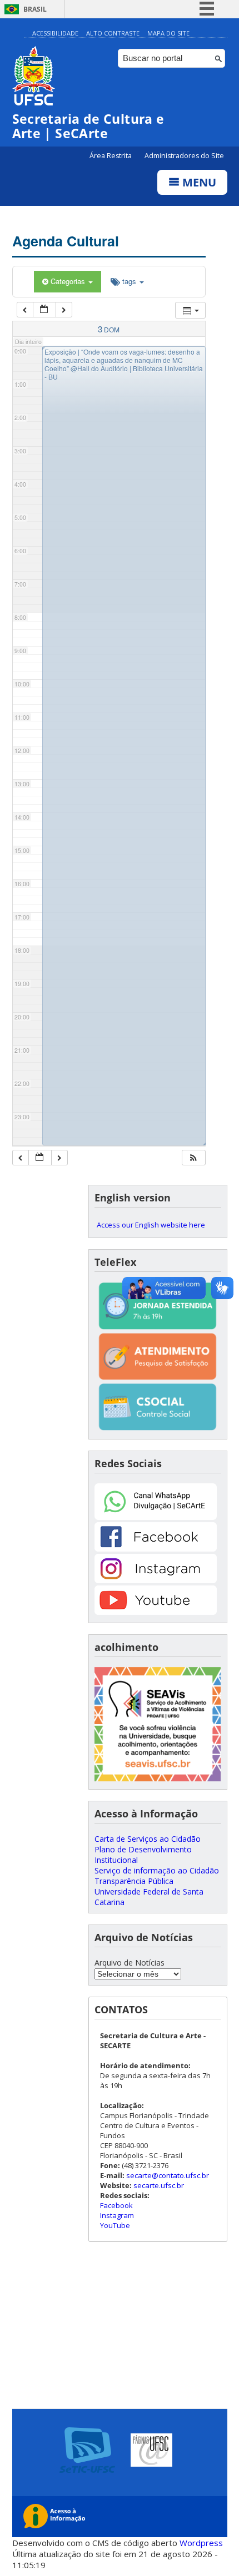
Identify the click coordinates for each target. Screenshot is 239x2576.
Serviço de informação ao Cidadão (157, 1870)
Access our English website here (151, 1225)
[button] (193, 1158)
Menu (198, 182)
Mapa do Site (168, 33)
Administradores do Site (184, 156)
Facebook (116, 2205)
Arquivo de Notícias (130, 1963)
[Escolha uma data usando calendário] (44, 310)
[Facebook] (156, 1549)
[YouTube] (156, 1612)
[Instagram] (156, 1580)
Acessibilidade (55, 33)
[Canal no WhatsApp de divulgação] (156, 1517)
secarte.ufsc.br (159, 2185)
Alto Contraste (113, 33)
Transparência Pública (134, 1881)
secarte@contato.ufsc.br (168, 2175)
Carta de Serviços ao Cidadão (148, 1839)
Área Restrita (111, 156)
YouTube (115, 2225)
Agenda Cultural (66, 241)
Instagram (117, 2215)
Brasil (35, 9)
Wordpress (201, 2543)
